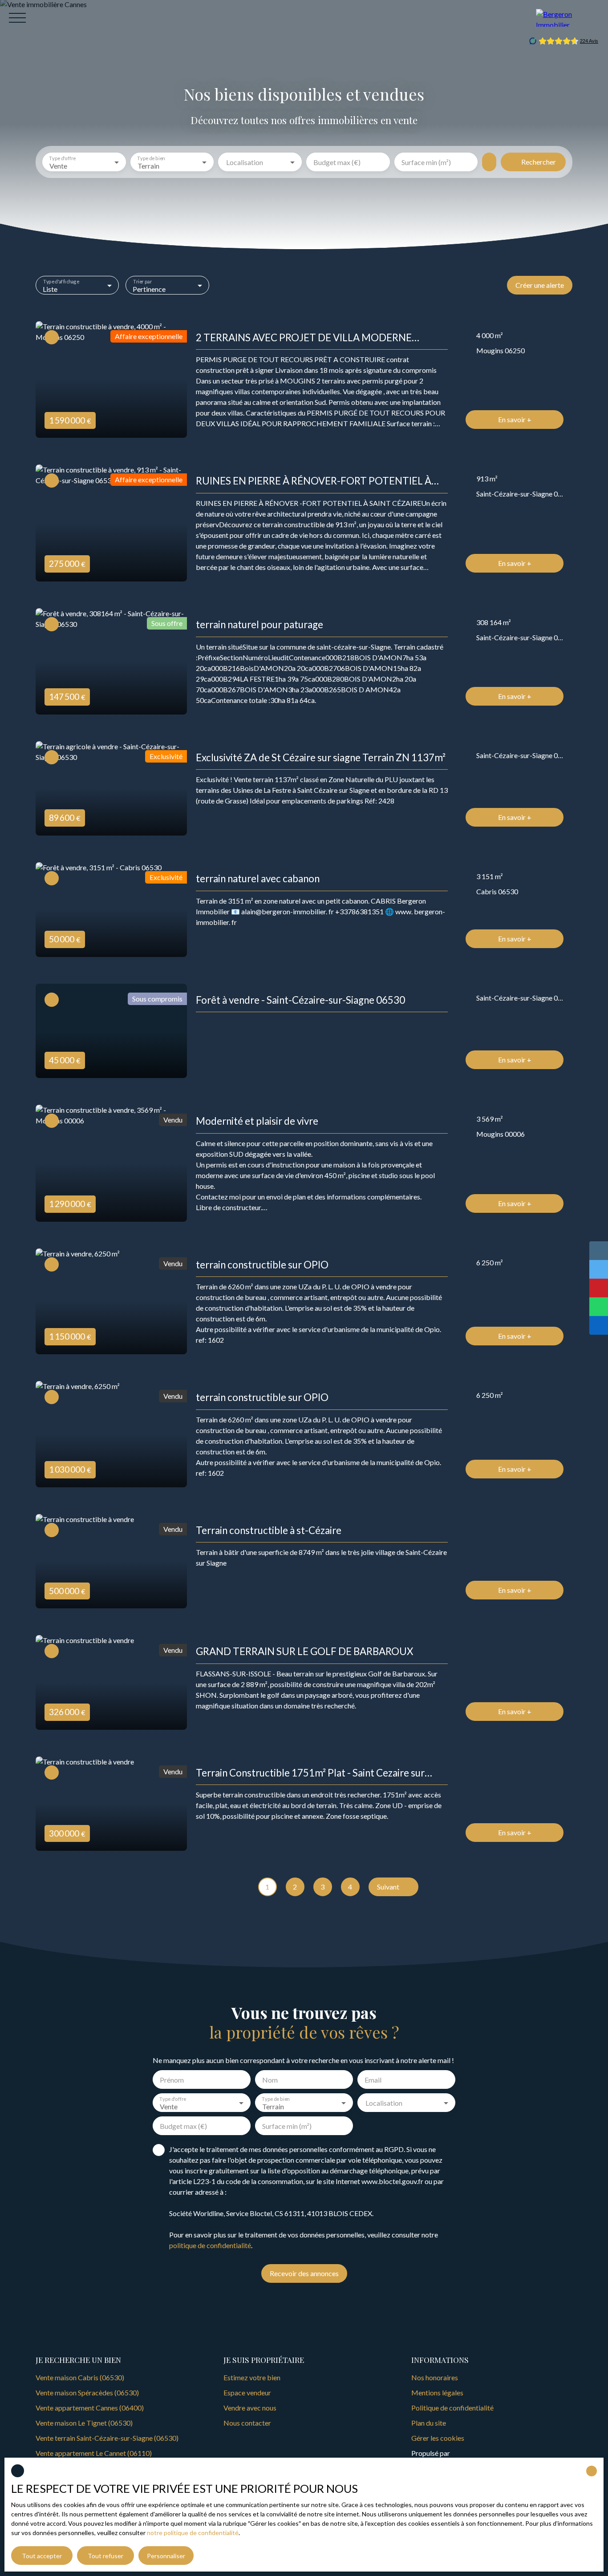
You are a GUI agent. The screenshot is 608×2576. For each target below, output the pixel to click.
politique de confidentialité (210, 2245)
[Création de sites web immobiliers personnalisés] (474, 2453)
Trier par (142, 281)
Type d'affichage (61, 281)
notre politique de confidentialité (193, 2533)
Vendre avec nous (250, 2408)
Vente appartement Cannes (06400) (90, 2408)
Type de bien (151, 158)
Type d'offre (62, 158)
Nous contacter (247, 2423)
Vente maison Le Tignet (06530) (84, 2423)
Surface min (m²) (426, 162)
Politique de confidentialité (452, 2408)
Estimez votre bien (252, 2377)
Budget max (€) (337, 162)
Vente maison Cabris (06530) (80, 2377)
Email (373, 2080)
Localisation (245, 162)
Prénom (172, 2080)
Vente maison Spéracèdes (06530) (87, 2392)
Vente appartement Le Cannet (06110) (94, 2453)
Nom (270, 2080)
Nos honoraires (435, 2377)
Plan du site (429, 2423)
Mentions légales (437, 2392)
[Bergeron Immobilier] (567, 18)
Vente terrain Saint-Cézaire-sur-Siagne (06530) (107, 2438)
